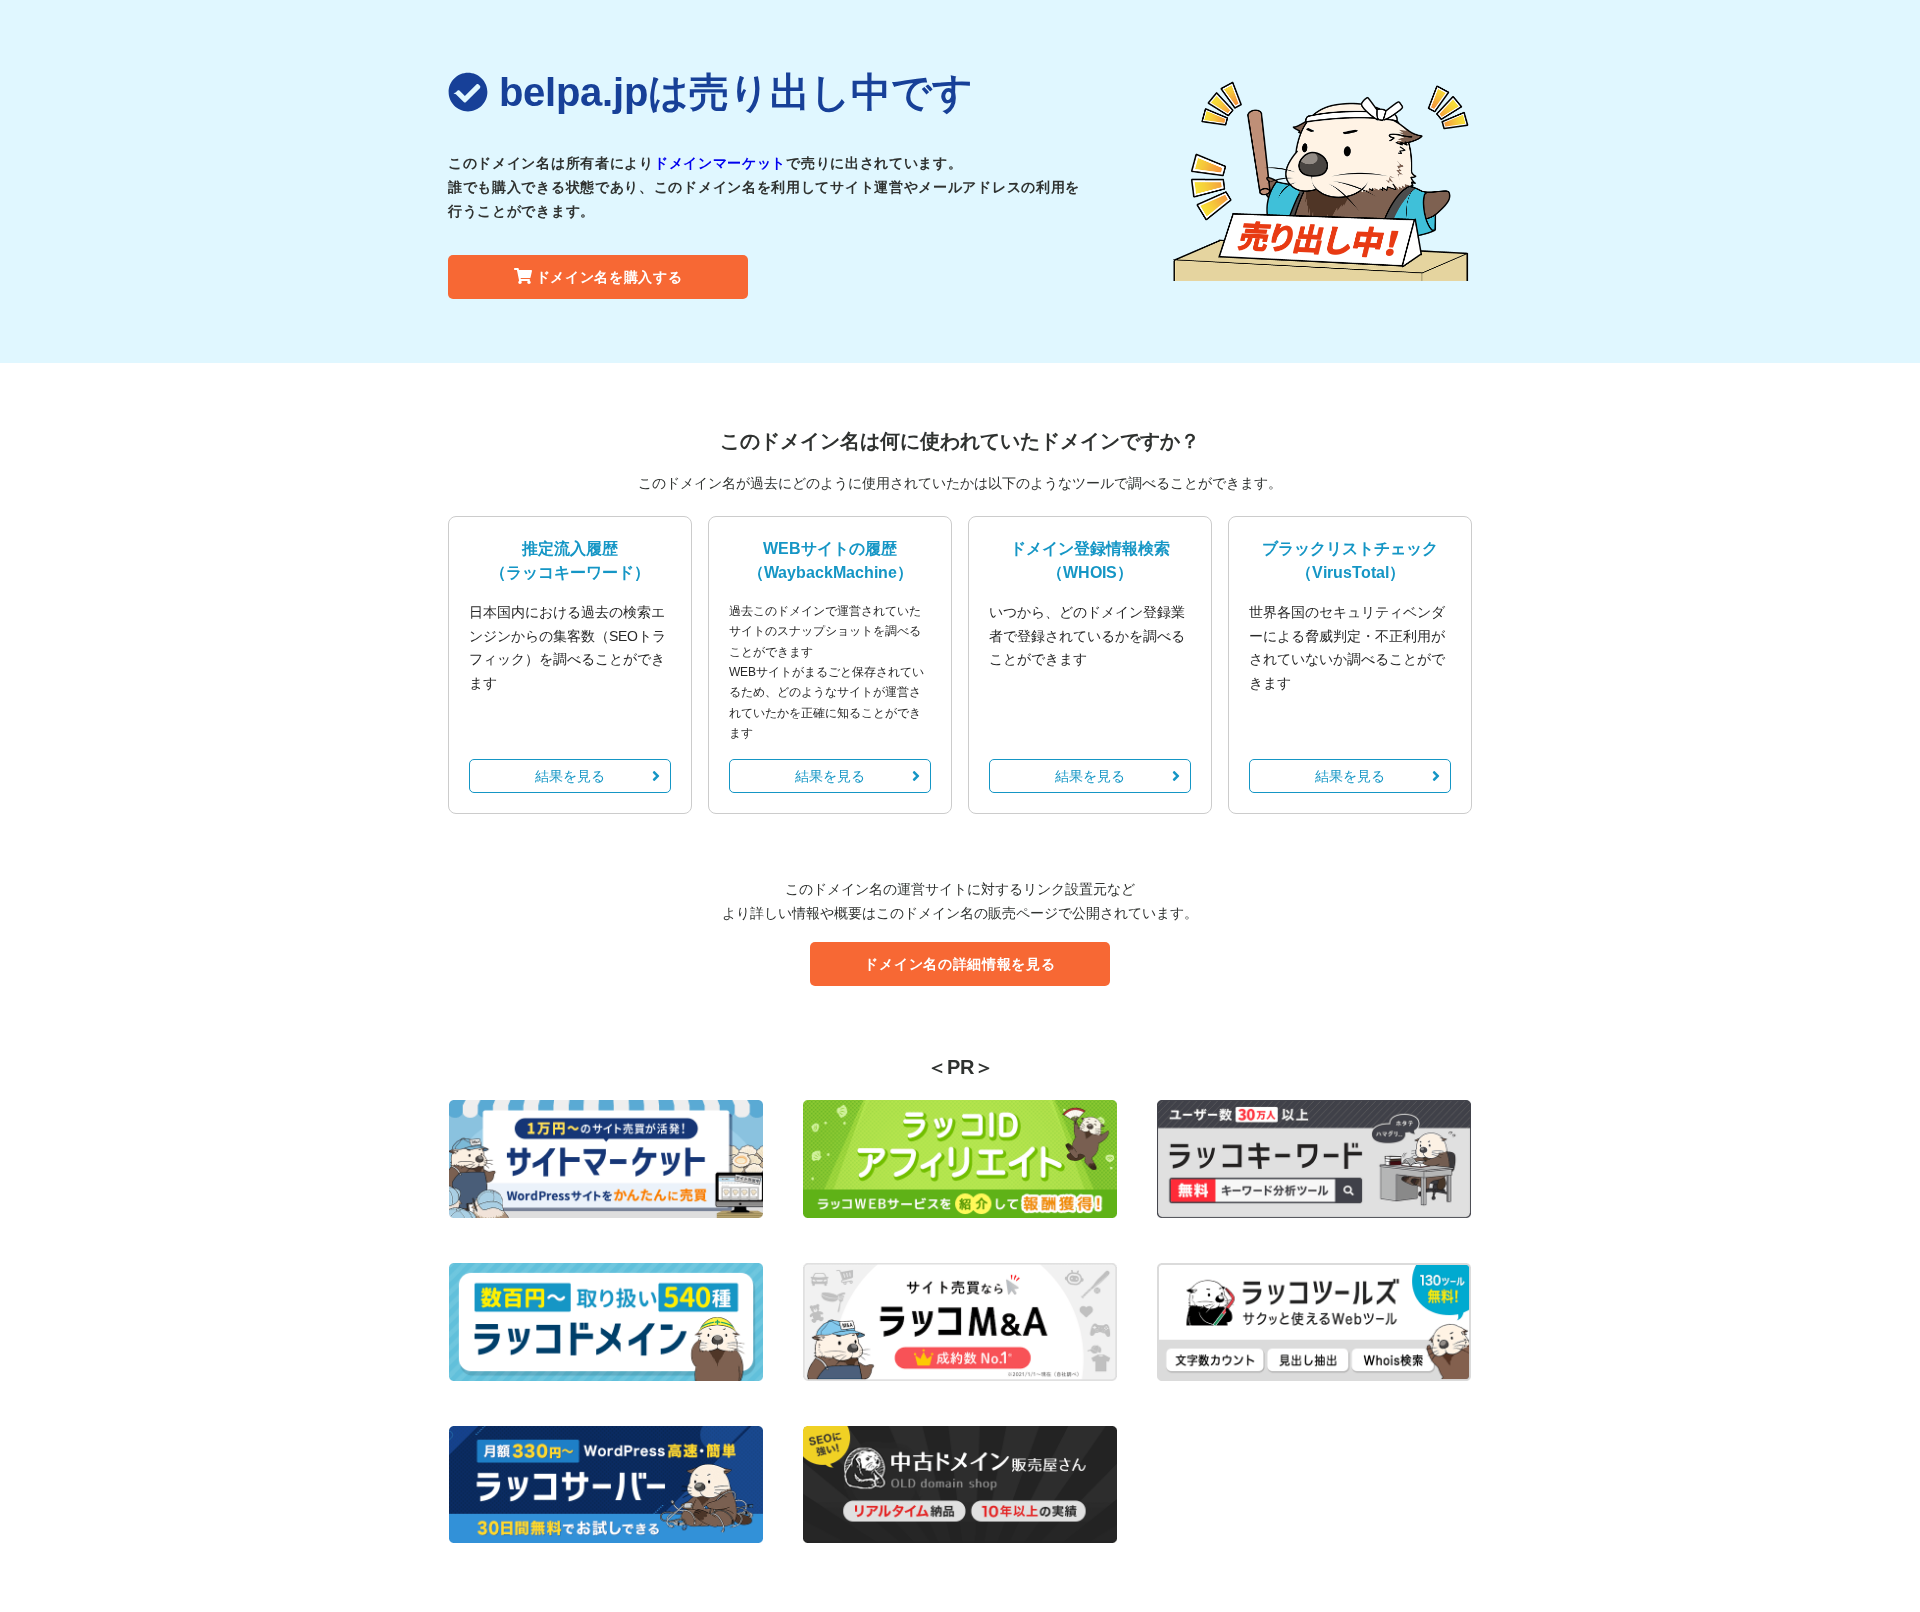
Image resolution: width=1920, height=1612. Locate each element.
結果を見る (570, 776)
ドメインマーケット (720, 163)
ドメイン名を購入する (609, 277)
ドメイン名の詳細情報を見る (959, 964)
